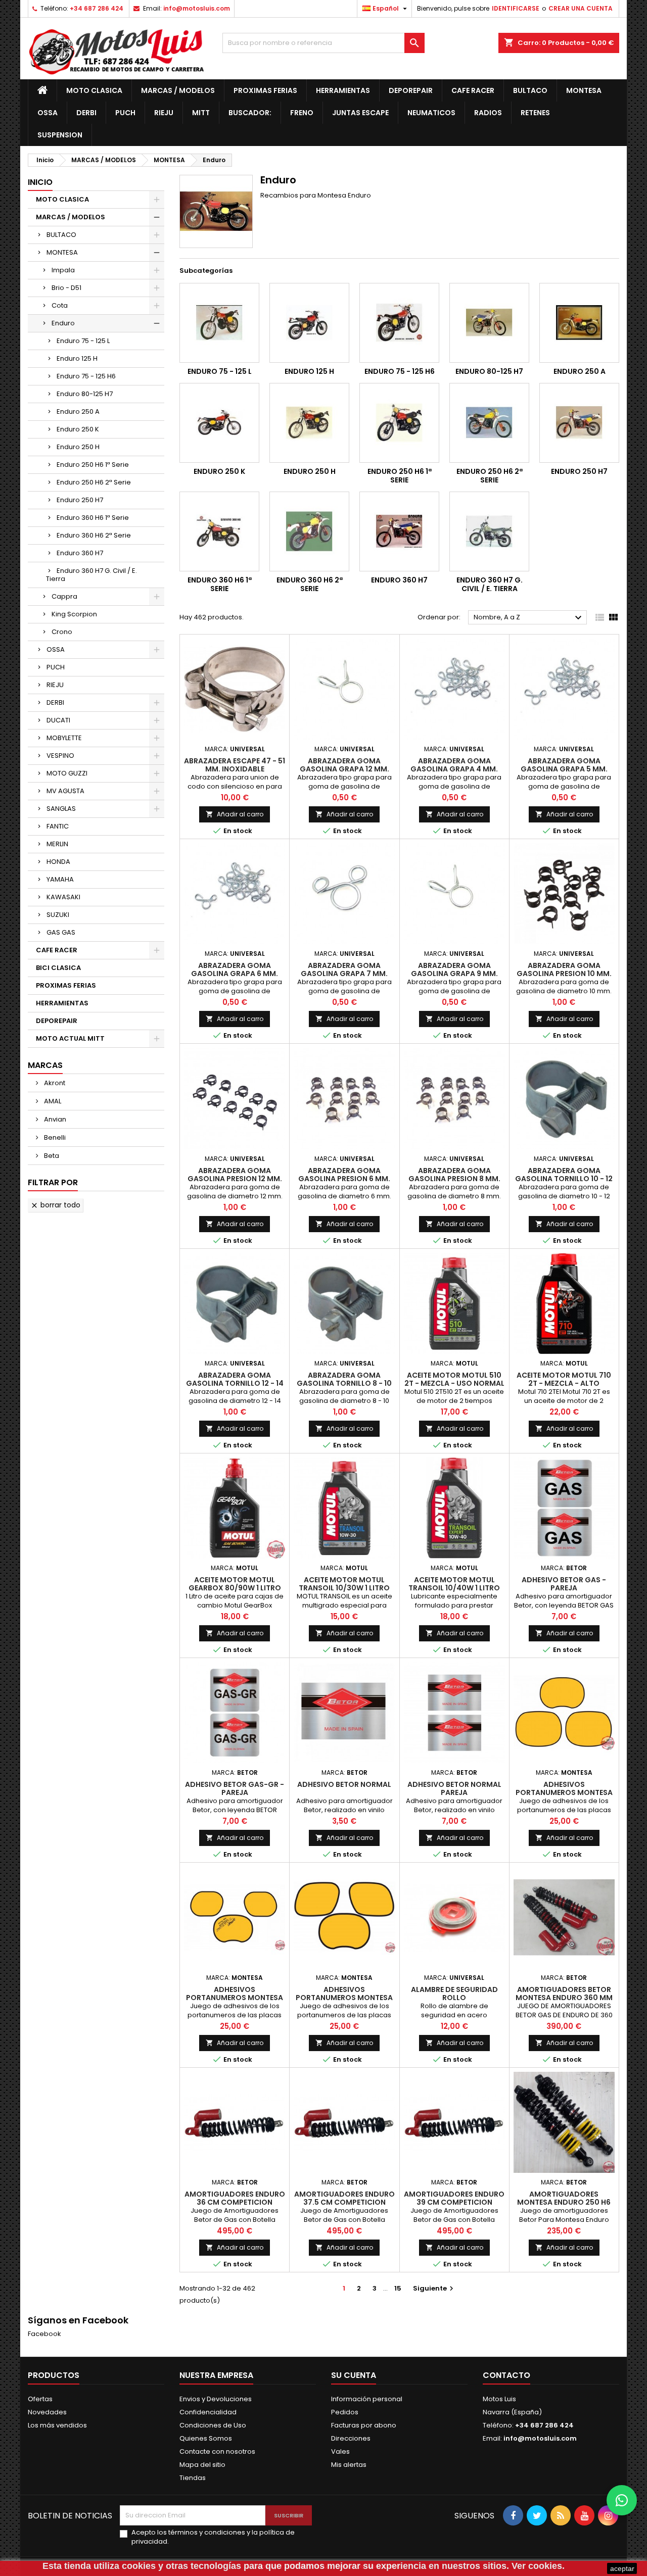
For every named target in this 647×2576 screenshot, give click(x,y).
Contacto (506, 2375)
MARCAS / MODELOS (178, 90)
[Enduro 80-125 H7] (489, 323)
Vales (340, 2451)
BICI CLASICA (58, 968)
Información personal (367, 2399)
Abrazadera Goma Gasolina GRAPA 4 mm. (454, 765)
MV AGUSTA (65, 791)
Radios (488, 113)
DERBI (55, 702)
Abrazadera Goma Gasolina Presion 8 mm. (454, 1175)
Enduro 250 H (78, 447)
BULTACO (61, 235)
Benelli (54, 1137)
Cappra (64, 596)
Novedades (47, 2412)
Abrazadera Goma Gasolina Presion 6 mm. (344, 1175)
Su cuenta (354, 2375)
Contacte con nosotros (217, 2451)
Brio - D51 (66, 288)
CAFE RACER (473, 90)
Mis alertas (349, 2465)
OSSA (48, 113)
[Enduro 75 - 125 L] (219, 323)
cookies (139, 2566)
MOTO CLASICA (94, 90)
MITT (201, 113)
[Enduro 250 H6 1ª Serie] (399, 423)
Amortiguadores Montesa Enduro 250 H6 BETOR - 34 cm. (564, 2202)
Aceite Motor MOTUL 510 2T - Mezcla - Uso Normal (454, 1379)
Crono (62, 632)
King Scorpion (74, 614)
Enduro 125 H (77, 358)
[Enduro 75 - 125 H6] (399, 323)
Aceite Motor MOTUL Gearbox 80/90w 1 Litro (235, 1584)
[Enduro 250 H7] (579, 423)
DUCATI (58, 720)
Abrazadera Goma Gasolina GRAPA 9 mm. (454, 969)
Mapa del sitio (202, 2465)
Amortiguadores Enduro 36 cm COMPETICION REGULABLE (235, 2202)
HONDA (58, 862)
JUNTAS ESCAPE (360, 113)
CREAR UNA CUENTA (581, 8)
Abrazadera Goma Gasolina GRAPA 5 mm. (564, 765)
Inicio (40, 182)
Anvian (54, 1119)
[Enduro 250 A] (579, 323)
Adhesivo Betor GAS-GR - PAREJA (235, 1788)
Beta (51, 1156)
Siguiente (434, 2288)
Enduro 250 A (78, 411)
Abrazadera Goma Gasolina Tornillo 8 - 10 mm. (344, 1383)
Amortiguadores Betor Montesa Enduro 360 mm (564, 1994)
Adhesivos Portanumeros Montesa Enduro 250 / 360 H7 (235, 1998)
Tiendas (193, 2478)
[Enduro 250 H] (309, 423)
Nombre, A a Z (529, 618)
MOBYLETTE (64, 738)
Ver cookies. (538, 2566)
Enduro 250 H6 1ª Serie (93, 465)
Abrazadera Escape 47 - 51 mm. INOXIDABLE (235, 765)
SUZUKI (58, 915)
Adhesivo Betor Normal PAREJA (454, 1788)
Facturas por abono (364, 2425)
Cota (60, 305)
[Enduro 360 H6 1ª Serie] (219, 531)
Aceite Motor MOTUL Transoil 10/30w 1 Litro (344, 1584)
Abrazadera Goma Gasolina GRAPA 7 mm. (344, 969)
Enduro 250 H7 (80, 500)
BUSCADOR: (250, 113)
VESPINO (60, 756)
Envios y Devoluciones (216, 2399)
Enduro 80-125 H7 (85, 394)
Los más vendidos (57, 2425)
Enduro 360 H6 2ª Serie (94, 535)
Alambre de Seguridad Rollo (454, 1994)
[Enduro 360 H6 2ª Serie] (309, 531)
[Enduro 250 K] (219, 423)
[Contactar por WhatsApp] (622, 2500)
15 (398, 2288)
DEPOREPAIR (411, 90)
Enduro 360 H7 (80, 553)
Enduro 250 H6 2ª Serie (94, 482)
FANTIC (58, 826)
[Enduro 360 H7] (399, 531)
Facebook (44, 2334)
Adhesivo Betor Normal (344, 1784)
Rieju (164, 113)
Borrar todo (55, 1205)
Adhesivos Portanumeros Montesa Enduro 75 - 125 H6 (344, 1998)
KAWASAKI (63, 897)
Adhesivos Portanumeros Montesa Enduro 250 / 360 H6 (564, 1792)
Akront (54, 1083)
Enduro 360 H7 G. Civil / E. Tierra (91, 575)
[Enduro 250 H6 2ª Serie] (489, 423)
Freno (302, 113)
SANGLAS (61, 809)
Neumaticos (431, 113)
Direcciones (351, 2438)
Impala (63, 270)
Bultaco (530, 90)
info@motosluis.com (197, 8)
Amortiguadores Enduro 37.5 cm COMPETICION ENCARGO (344, 2202)
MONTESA (62, 252)
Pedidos (345, 2412)
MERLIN (57, 844)
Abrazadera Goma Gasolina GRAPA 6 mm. (235, 969)
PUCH (56, 667)
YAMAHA (60, 879)
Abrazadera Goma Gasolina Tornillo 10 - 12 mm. (564, 1179)
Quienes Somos (206, 2438)
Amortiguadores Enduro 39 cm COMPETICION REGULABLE (454, 2202)
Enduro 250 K (78, 429)
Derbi (86, 113)
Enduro (63, 323)
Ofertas (40, 2399)
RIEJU (55, 685)
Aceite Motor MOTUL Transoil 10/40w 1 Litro (454, 1584)
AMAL (52, 1101)
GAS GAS (61, 932)
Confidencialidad (208, 2412)
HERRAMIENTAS (343, 90)
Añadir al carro (235, 814)
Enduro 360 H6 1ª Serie (93, 518)
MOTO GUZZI (67, 773)
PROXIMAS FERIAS (265, 90)
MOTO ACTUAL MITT (70, 1038)
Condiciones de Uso (213, 2425)
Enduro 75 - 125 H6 (86, 376)
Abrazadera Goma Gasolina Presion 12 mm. (235, 1175)
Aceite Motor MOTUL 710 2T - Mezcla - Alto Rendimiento (564, 1383)
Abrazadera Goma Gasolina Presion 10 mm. (564, 969)
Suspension (60, 135)
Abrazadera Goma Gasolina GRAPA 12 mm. (344, 765)
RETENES (535, 113)
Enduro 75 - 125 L (83, 341)
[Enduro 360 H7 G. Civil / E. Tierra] (489, 531)
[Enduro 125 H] (309, 323)
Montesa (584, 90)
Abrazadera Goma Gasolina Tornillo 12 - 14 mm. (235, 1383)
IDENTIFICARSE (516, 8)
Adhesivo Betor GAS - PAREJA (564, 1584)
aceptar (622, 2568)
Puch (125, 113)
